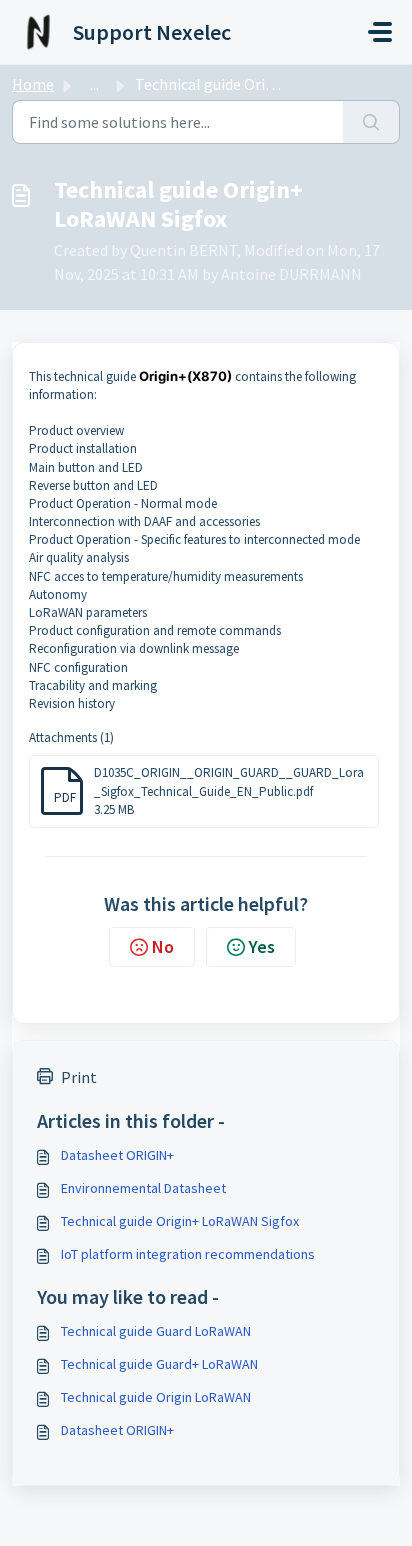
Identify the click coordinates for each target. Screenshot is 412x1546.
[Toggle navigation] (380, 32)
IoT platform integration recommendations (188, 1254)
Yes (262, 946)
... (94, 84)
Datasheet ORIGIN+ (117, 1155)
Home (33, 84)
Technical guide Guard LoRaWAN (156, 1331)
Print (79, 1077)
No (163, 946)
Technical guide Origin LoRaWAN (156, 1397)
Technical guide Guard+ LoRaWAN (159, 1364)
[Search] (371, 122)
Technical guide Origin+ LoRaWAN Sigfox (180, 1221)
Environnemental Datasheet (143, 1188)
